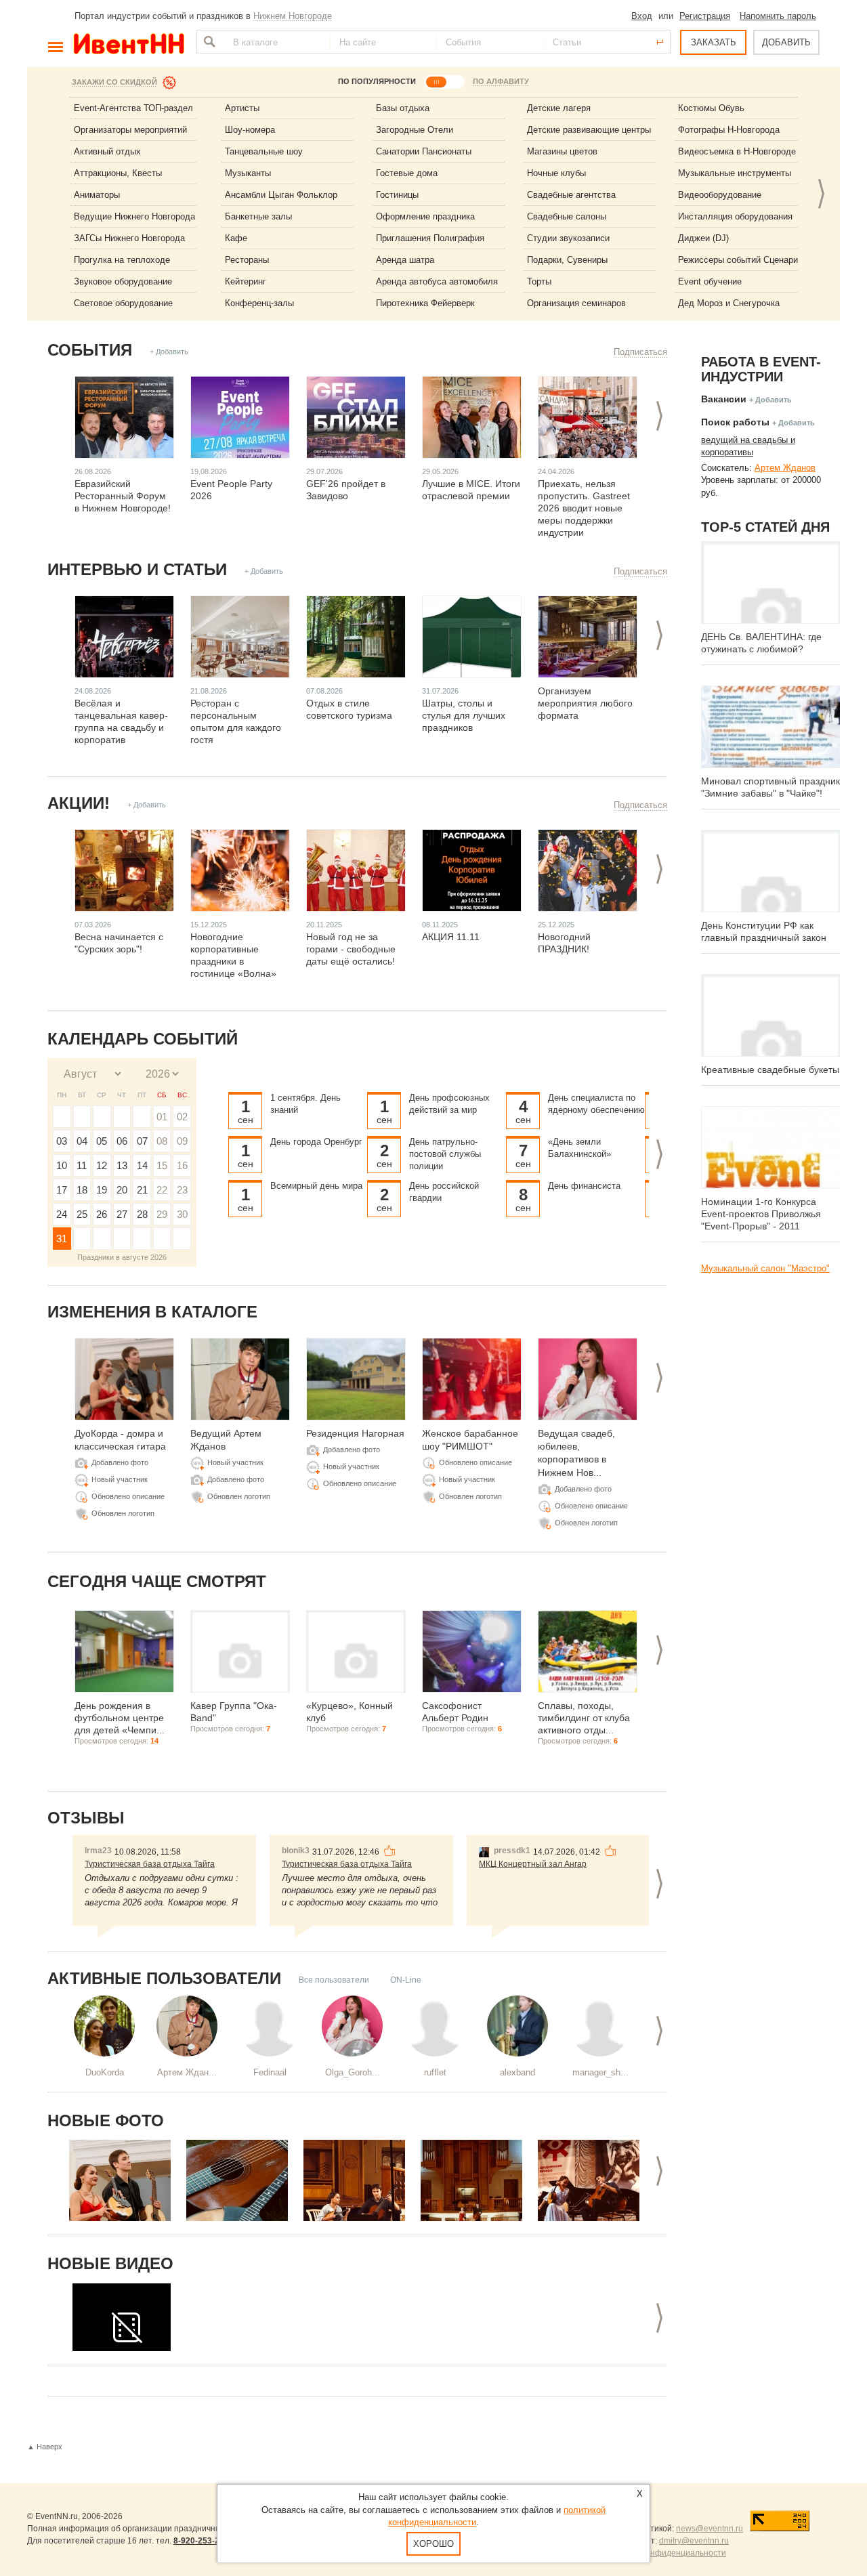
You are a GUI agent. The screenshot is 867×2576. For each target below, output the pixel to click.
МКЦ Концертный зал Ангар (533, 1864)
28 (142, 1214)
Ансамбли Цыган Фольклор (281, 195)
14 (142, 1165)
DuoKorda (105, 2072)
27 (122, 1214)
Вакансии (724, 399)
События (90, 350)
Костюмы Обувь (711, 108)
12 (102, 1165)
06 (122, 1141)
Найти (208, 42)
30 (182, 1214)
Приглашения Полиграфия (430, 238)
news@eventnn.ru (710, 2529)
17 (62, 1190)
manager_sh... (600, 2072)
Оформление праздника (425, 216)
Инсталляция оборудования (735, 216)
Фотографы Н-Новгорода (729, 130)
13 (122, 1165)
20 (122, 1190)
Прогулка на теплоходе (122, 260)
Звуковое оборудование (123, 281)
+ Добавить (169, 352)
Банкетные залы (258, 216)
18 (82, 1190)
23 (182, 1190)
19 (102, 1190)
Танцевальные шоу (264, 151)
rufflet (435, 2072)
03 (62, 1141)
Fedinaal (270, 2072)
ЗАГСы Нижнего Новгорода (129, 238)
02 (182, 1117)
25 (82, 1214)
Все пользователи (334, 1980)
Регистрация (705, 16)
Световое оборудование (123, 303)
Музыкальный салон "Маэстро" (765, 1268)
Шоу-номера (250, 130)
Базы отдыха (403, 108)
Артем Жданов (785, 468)
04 (82, 1141)
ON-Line (406, 1980)
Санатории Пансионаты (424, 151)
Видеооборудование (720, 195)
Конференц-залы (259, 303)
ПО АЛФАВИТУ (501, 81)
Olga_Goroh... (353, 2072)
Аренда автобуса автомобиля (437, 281)
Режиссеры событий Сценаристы (745, 260)
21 (142, 1190)
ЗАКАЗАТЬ (714, 42)
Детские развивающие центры (589, 130)
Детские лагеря (559, 108)
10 (62, 1165)
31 (62, 1239)
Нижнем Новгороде (293, 16)
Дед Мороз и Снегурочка (729, 303)
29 (162, 1214)
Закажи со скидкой (114, 82)
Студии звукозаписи (568, 238)
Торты (539, 281)
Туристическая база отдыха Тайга (150, 1864)
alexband (517, 2072)
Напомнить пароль (778, 16)
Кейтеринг (246, 281)
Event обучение (710, 281)
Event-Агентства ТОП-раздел (133, 108)
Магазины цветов (562, 151)
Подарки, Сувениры (567, 260)
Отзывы (86, 1818)
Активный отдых (107, 151)
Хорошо (433, 2544)
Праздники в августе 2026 (122, 1257)
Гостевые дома (407, 173)
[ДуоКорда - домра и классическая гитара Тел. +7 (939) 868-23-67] (120, 2180)
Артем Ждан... (187, 2072)
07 (142, 1141)
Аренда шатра (405, 260)
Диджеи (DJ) (703, 238)
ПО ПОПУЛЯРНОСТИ (377, 81)
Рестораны (247, 260)
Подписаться (640, 352)
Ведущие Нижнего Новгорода (134, 216)
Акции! (79, 803)
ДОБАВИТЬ (786, 42)
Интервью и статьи (137, 569)
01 (162, 1117)
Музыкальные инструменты (735, 173)
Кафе (236, 238)
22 (162, 1190)
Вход (642, 16)
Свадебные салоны (567, 216)
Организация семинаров (576, 303)
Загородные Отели (415, 130)
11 (82, 1165)
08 (162, 1141)
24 (62, 1214)
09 (182, 1141)
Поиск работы (735, 422)
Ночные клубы (556, 173)
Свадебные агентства (571, 195)
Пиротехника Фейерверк (425, 303)
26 (102, 1214)
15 (162, 1165)
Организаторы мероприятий (130, 130)
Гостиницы (397, 195)
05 (102, 1141)
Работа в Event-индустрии (761, 369)
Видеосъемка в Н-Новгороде (737, 151)
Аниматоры (97, 195)
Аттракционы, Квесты (118, 173)
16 (182, 1165)
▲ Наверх (45, 2447)
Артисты (242, 108)
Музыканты (248, 173)
